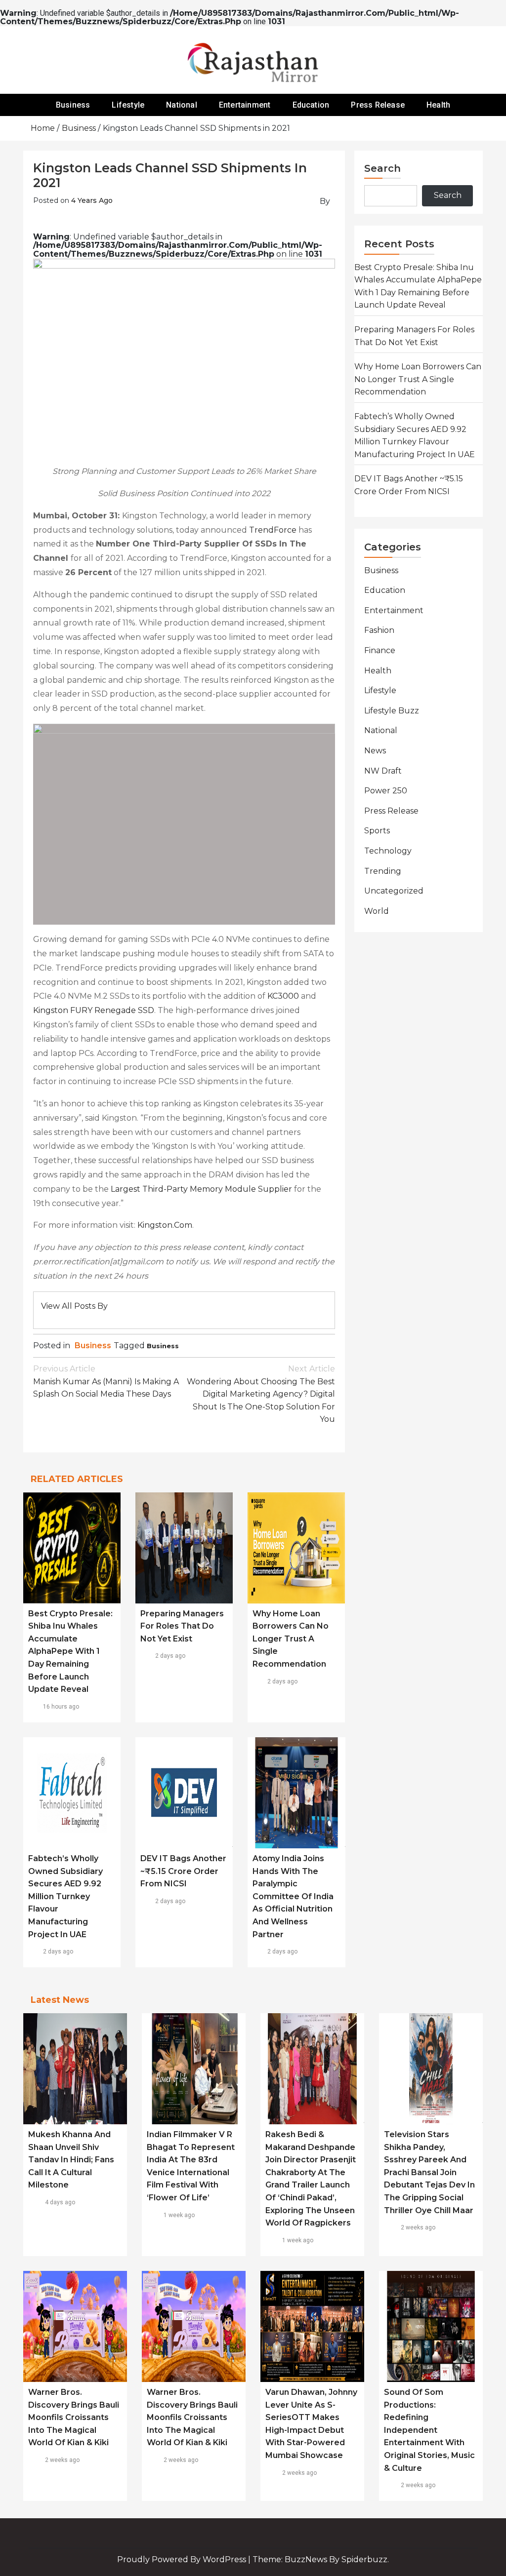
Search (382, 168)
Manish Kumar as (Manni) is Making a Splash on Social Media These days (106, 1381)
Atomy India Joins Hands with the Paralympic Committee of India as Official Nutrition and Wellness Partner (293, 1896)
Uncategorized (394, 891)
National (182, 105)
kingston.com (165, 1225)
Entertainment (245, 105)
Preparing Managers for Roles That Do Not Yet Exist (182, 1626)
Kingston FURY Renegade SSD (94, 1010)
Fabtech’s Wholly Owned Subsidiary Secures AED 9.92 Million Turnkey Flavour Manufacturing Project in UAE (65, 1896)
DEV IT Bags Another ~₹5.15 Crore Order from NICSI (183, 1871)
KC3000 (283, 996)
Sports (377, 831)
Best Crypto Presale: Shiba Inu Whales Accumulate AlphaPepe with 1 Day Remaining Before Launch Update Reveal (70, 1652)
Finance (380, 650)
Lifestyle (128, 105)
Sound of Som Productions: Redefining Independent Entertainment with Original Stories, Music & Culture (429, 2430)
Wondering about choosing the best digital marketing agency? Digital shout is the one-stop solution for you (261, 1394)
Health (438, 105)
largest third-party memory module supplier (201, 1189)
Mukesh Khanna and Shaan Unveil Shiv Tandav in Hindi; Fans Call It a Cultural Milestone (71, 2160)
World (377, 911)
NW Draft (383, 771)
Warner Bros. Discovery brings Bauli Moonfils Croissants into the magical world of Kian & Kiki (74, 2417)
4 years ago (92, 200)
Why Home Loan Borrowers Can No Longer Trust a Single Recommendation (291, 1639)
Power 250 (386, 791)
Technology (388, 851)
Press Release (378, 105)
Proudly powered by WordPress (183, 2559)
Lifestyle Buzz (392, 711)
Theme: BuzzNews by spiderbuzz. (321, 2559)
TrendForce (273, 530)
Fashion (379, 630)
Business (73, 105)
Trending (383, 871)
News (375, 751)
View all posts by (74, 1306)
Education (311, 105)
